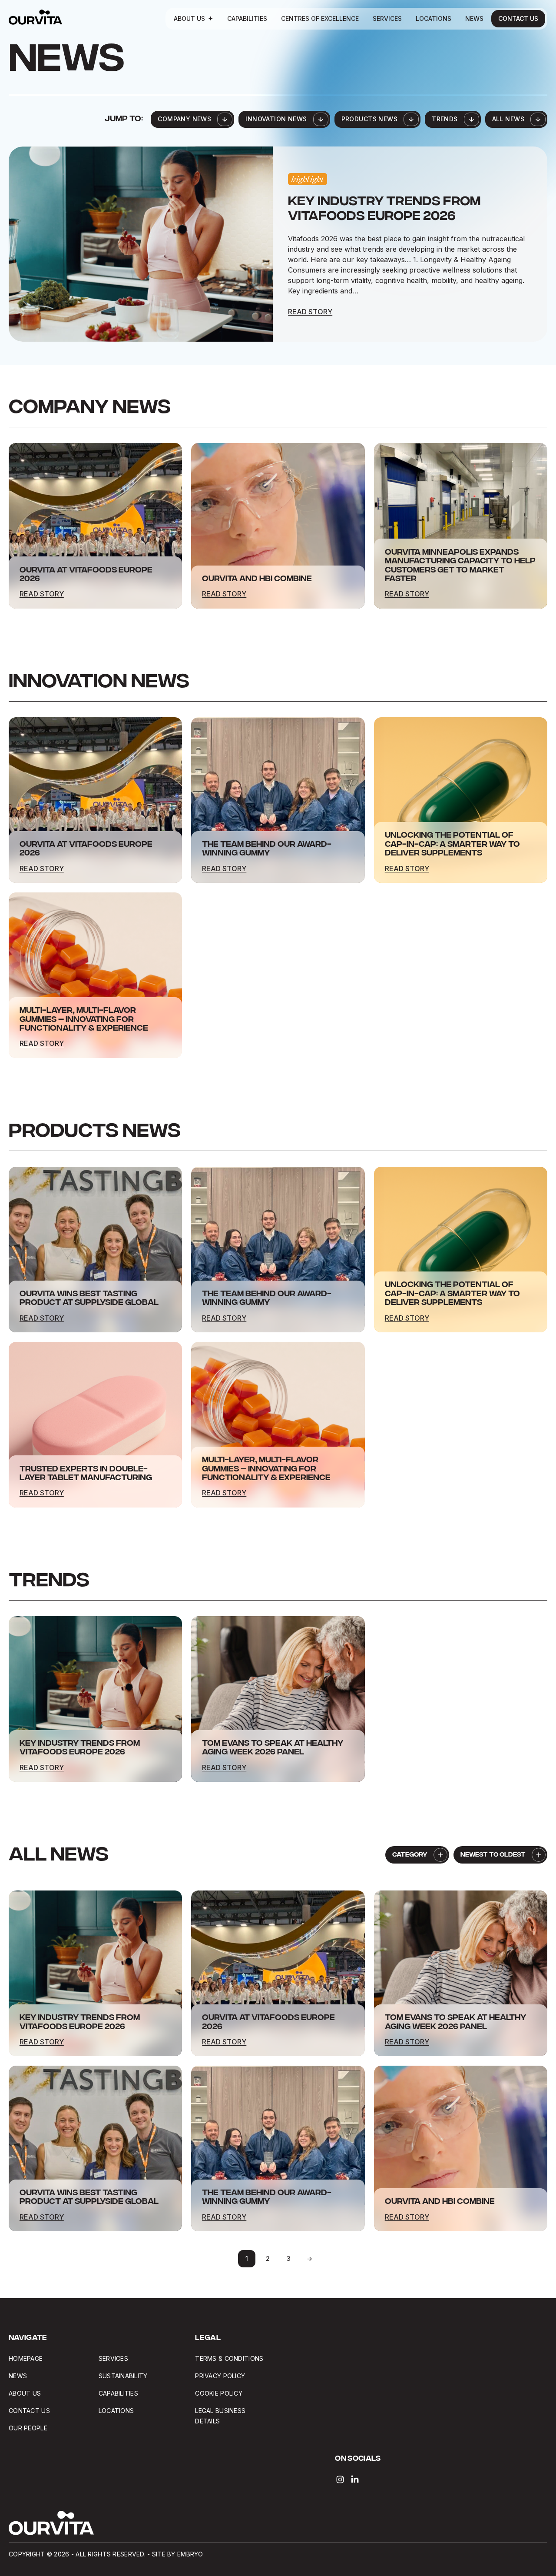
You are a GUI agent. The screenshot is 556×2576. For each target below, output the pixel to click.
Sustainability (123, 2376)
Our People (28, 2428)
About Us (189, 18)
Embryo (190, 2554)
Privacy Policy (220, 2376)
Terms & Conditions (229, 2358)
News (474, 18)
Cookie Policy (219, 2393)
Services (387, 18)
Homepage (26, 2358)
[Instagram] (340, 2479)
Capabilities (247, 18)
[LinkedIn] (355, 2479)
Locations (434, 18)
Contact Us (518, 18)
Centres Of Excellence (320, 18)
